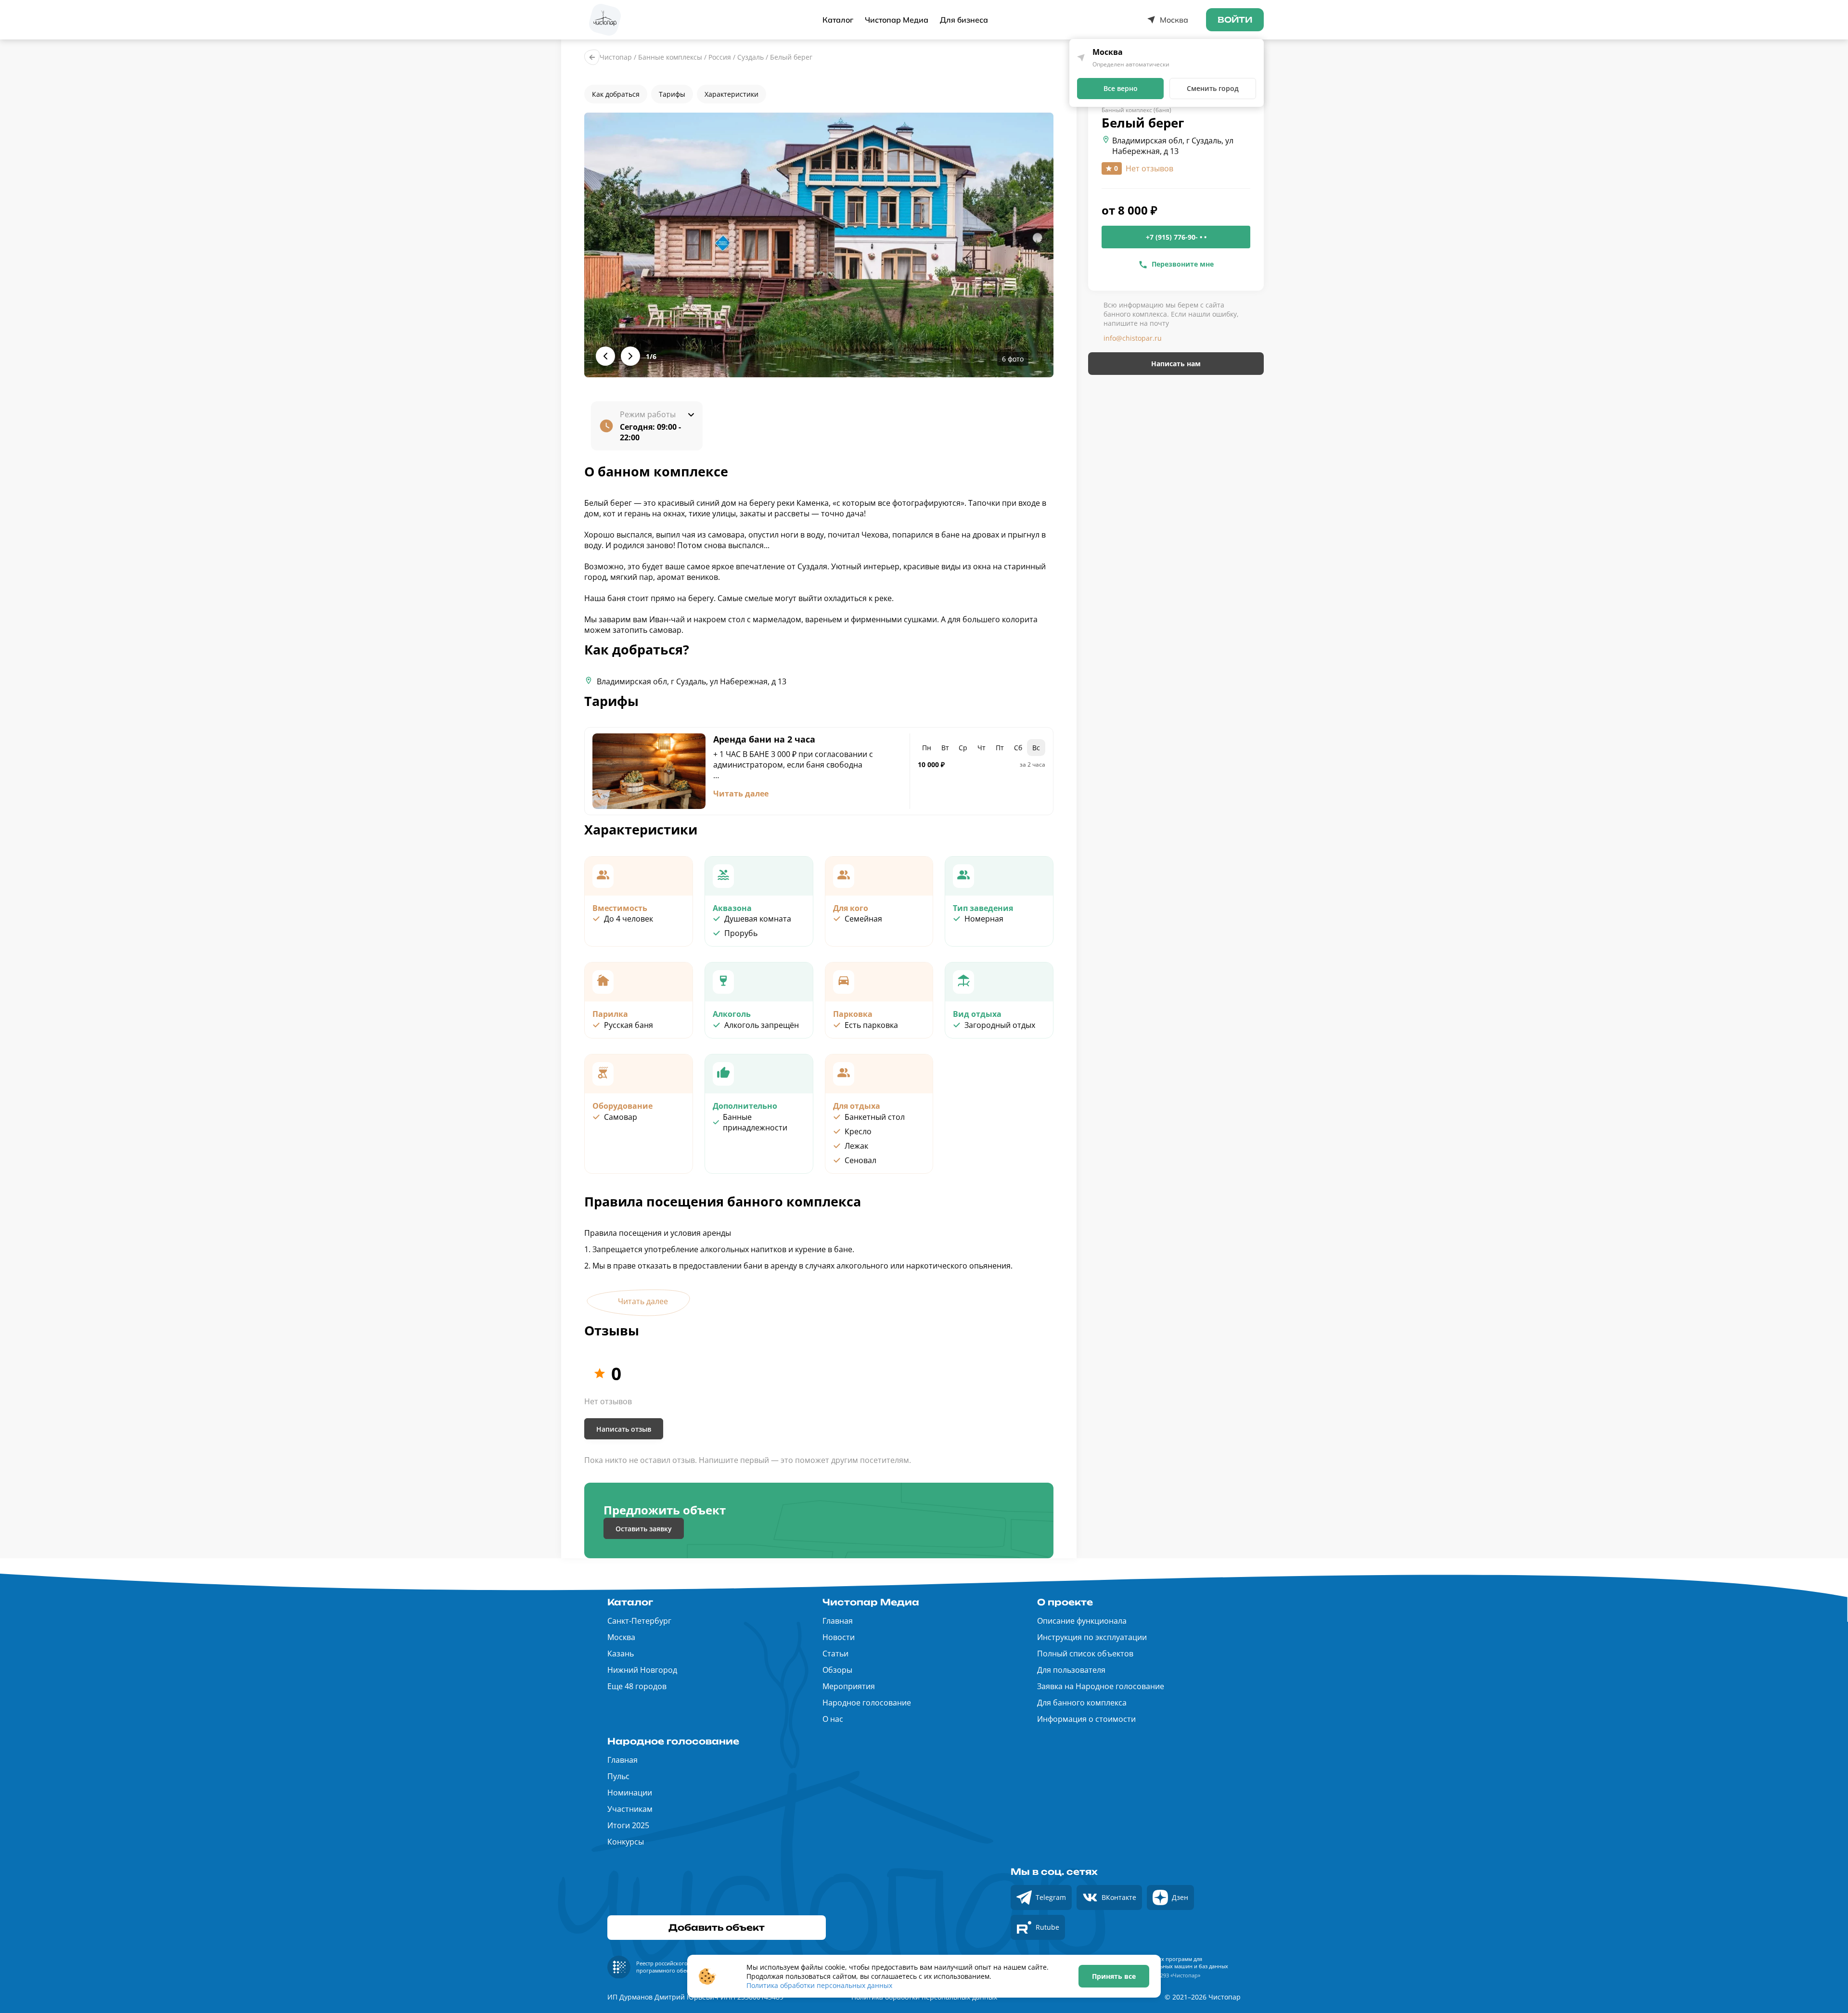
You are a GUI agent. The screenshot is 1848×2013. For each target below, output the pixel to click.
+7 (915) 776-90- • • (1176, 237)
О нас (833, 1719)
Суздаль (751, 57)
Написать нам (1176, 364)
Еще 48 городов (637, 1686)
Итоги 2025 (628, 1825)
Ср (963, 748)
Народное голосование (867, 1703)
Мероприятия (849, 1686)
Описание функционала (1082, 1621)
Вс (1036, 748)
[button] (819, 245)
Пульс (618, 1776)
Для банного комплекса (1082, 1703)
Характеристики (731, 94)
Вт (945, 748)
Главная (838, 1621)
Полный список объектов (1085, 1654)
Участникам (630, 1809)
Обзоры (837, 1670)
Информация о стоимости (1086, 1719)
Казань (621, 1654)
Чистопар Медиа (897, 20)
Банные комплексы (670, 57)
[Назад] (592, 57)
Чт (982, 748)
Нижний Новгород (642, 1670)
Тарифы (672, 94)
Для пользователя (1071, 1670)
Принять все (1114, 1976)
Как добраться (616, 94)
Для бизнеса (964, 20)
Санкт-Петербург (639, 1621)
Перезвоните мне (1183, 264)
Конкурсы (626, 1842)
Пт (1000, 748)
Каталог (838, 20)
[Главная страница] (605, 20)
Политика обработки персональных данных (819, 1985)
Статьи (835, 1654)
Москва (621, 1637)
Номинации (630, 1793)
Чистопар (616, 57)
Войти (1235, 20)
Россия (720, 57)
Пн (927, 748)
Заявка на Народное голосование (1101, 1686)
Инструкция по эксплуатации (1092, 1637)
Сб (1018, 748)
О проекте (1065, 1602)
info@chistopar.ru (1133, 338)
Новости (839, 1637)
